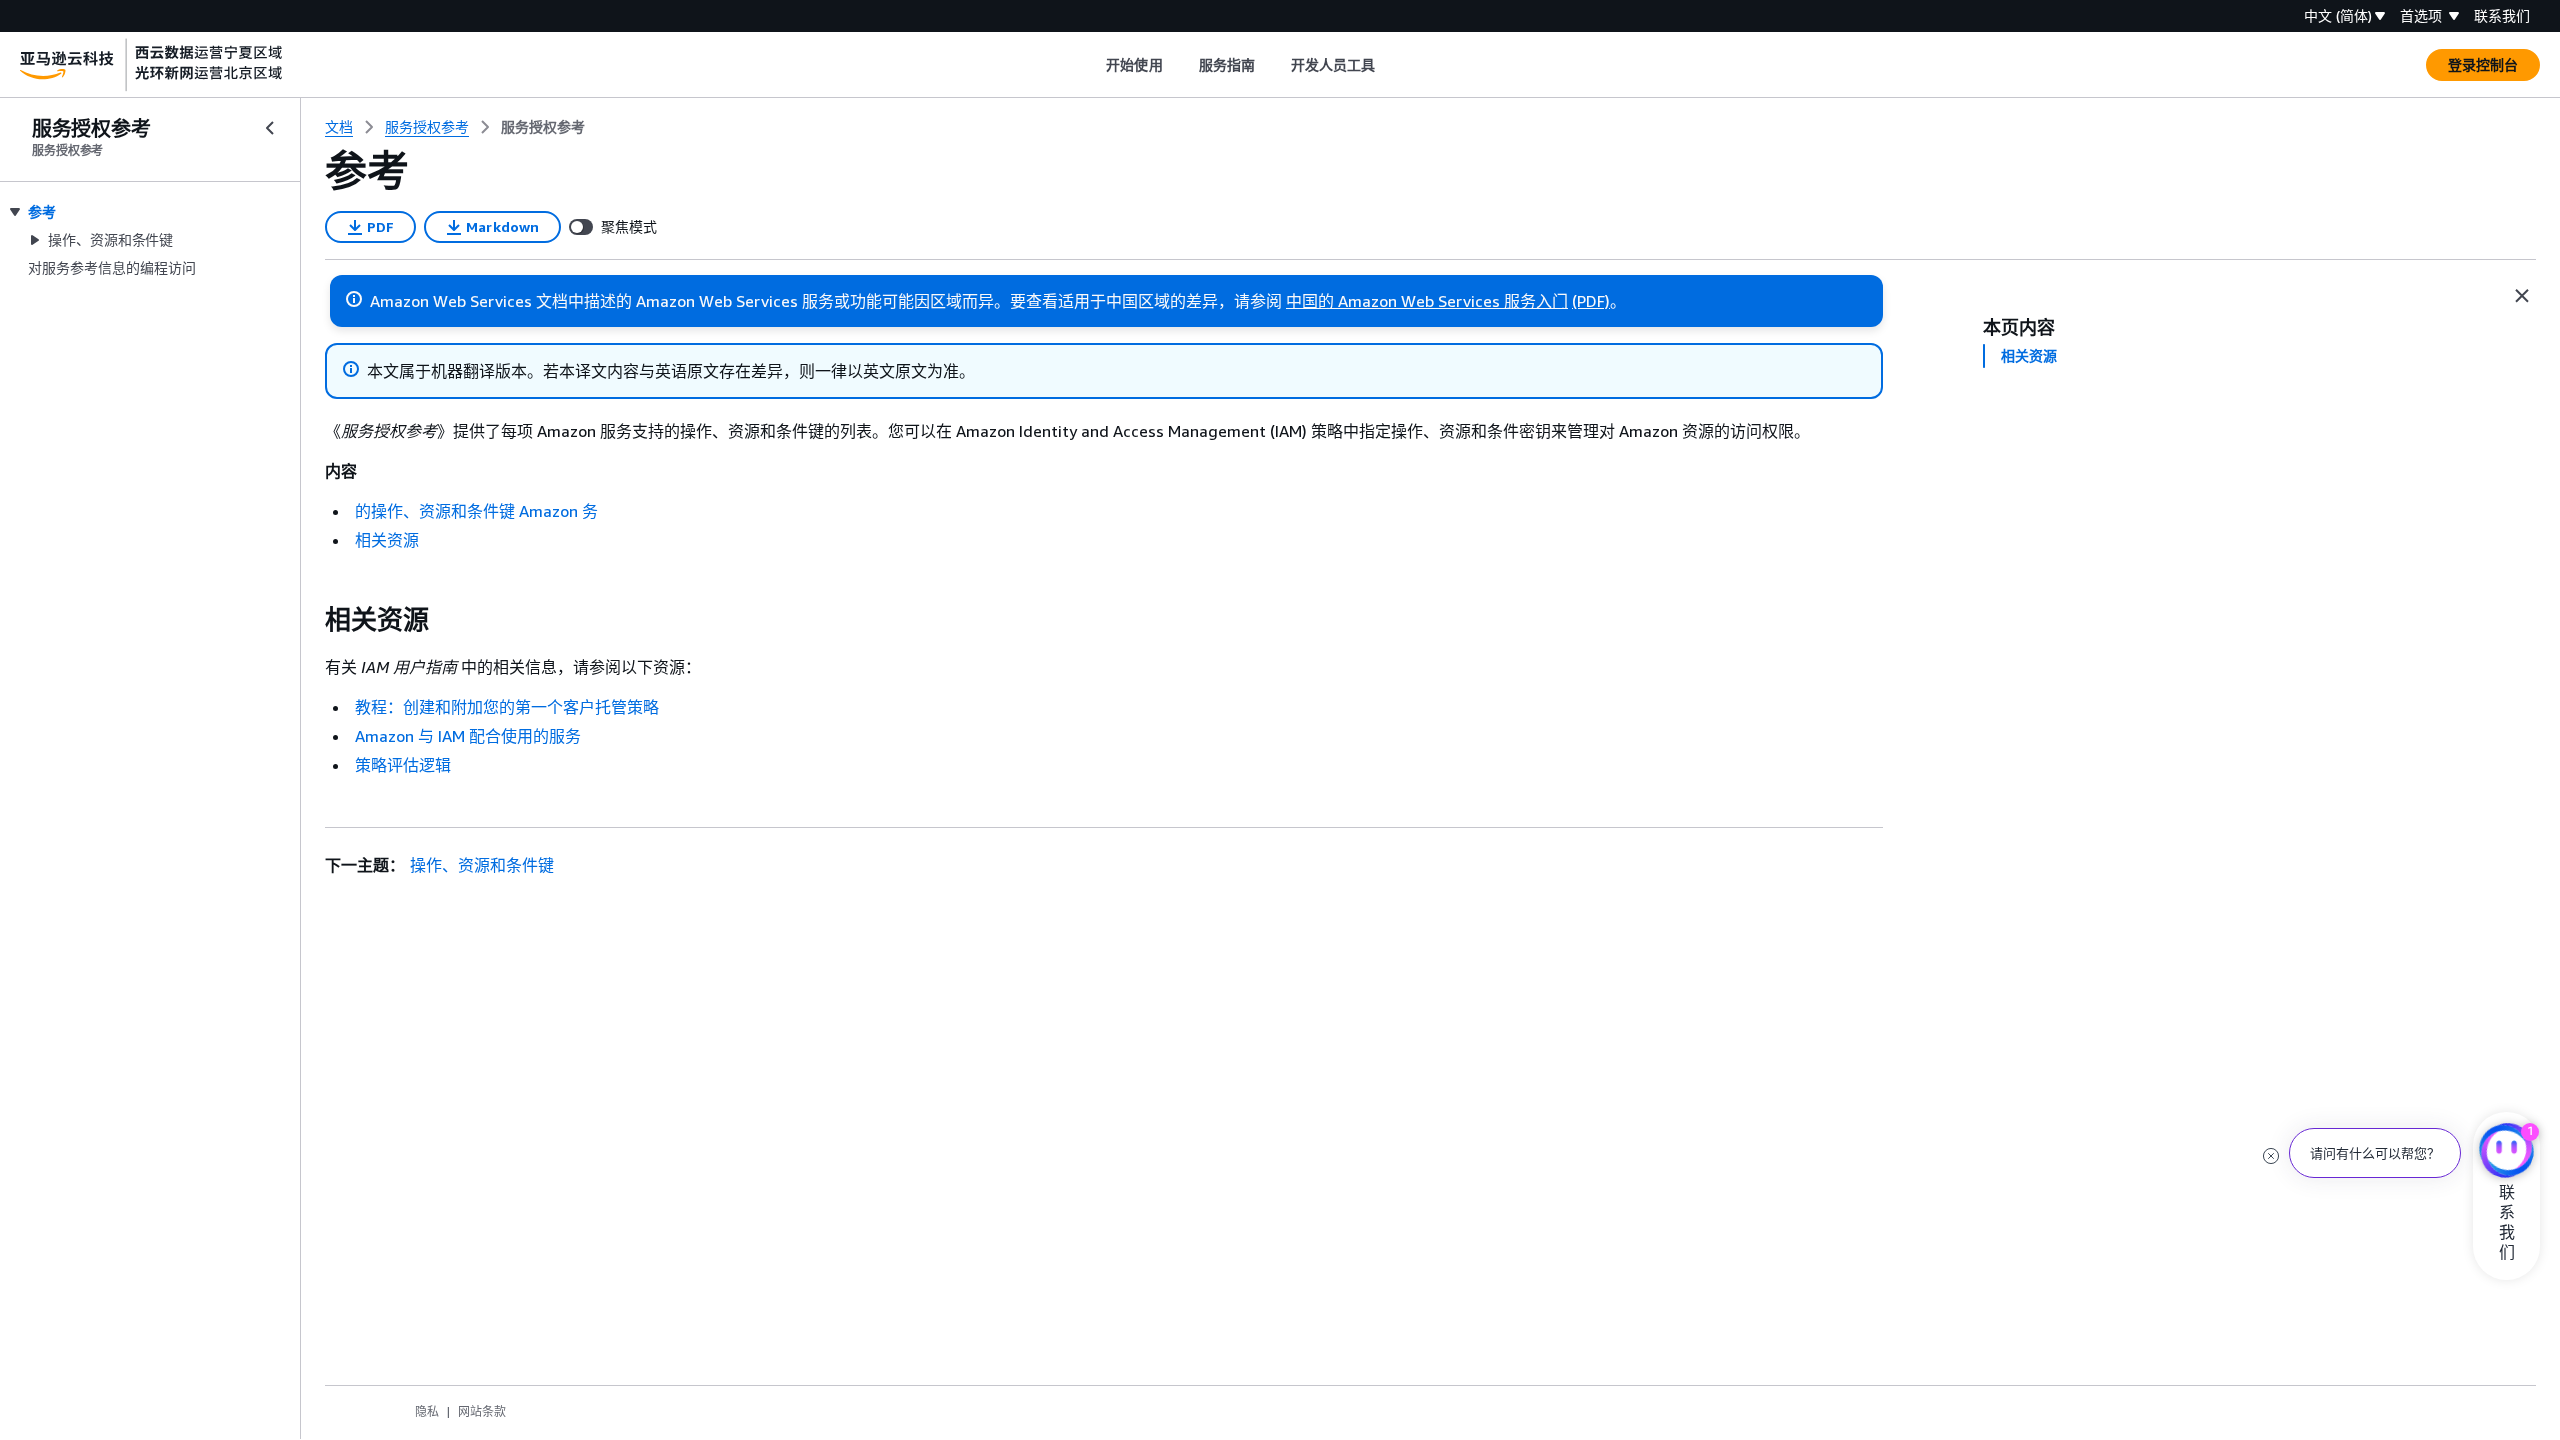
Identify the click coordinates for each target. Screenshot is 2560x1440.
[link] (543, 127)
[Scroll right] (1390, 65)
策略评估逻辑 (403, 765)
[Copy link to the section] (309, 620)
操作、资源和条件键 (482, 865)
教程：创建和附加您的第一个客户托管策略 (507, 707)
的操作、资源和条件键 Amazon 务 (476, 511)
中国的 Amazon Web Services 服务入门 (1427, 301)
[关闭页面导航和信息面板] (2522, 296)
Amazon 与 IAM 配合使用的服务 (468, 736)
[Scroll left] (1091, 65)
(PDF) (1591, 301)
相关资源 (387, 540)
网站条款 (482, 1411)
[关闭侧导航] (270, 128)
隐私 (427, 1411)
